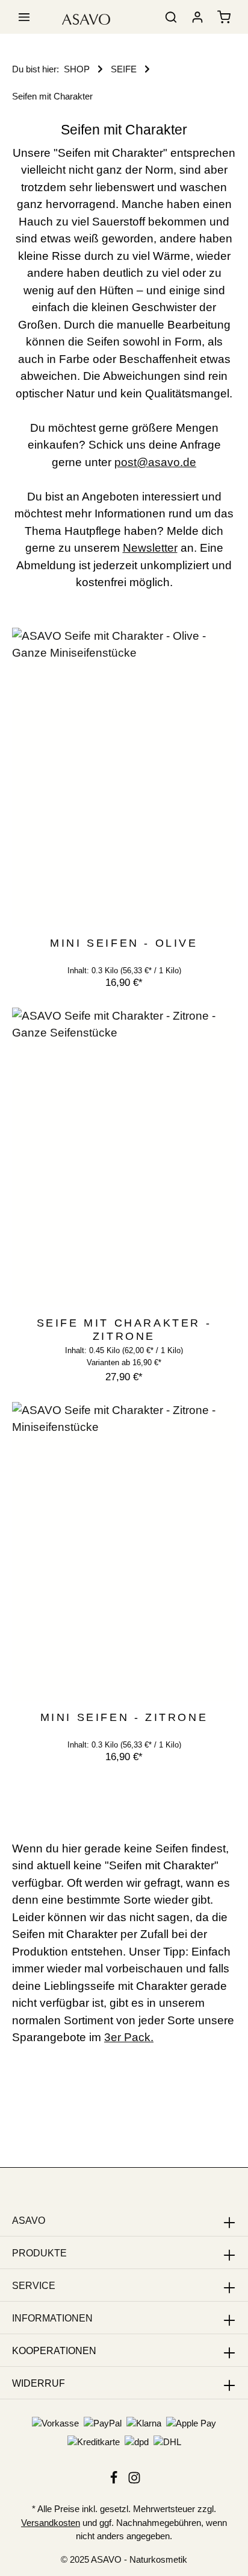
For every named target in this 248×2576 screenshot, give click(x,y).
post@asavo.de (155, 462)
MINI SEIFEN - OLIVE (124, 943)
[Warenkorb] (224, 17)
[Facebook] (115, 2481)
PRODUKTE (39, 2253)
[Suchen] (171, 17)
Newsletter (150, 548)
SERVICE (34, 2286)
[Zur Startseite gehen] (86, 17)
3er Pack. (129, 2037)
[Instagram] (134, 2481)
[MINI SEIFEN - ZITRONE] (124, 1552)
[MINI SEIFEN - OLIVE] (124, 777)
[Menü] (24, 17)
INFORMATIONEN (52, 2318)
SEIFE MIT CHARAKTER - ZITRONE (124, 1330)
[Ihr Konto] (197, 17)
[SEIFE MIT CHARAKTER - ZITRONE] (124, 1157)
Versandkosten (51, 2523)
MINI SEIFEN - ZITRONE (124, 1717)
